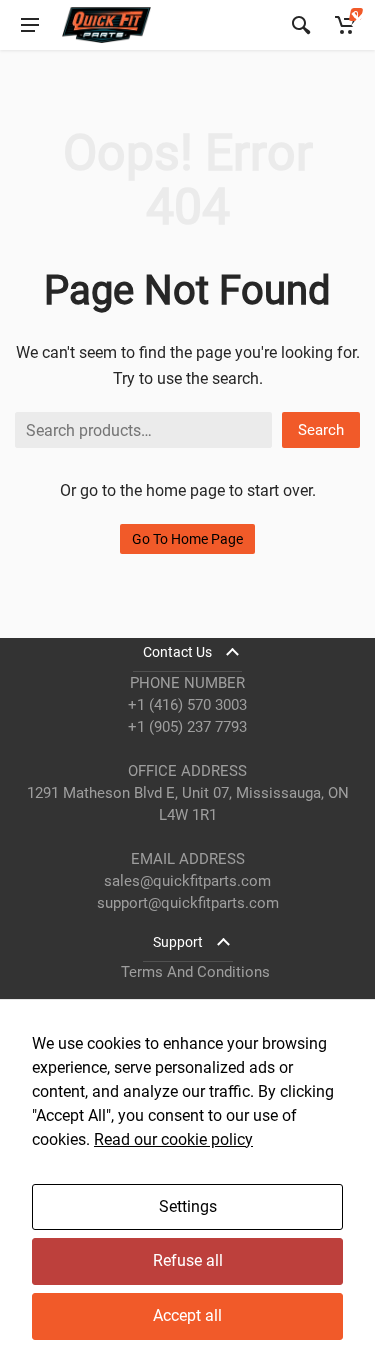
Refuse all (188, 1260)
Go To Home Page (187, 539)
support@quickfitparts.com (188, 903)
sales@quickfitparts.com (187, 881)
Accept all (187, 1315)
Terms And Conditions (195, 972)
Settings (188, 1206)
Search (321, 430)
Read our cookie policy (173, 1139)
